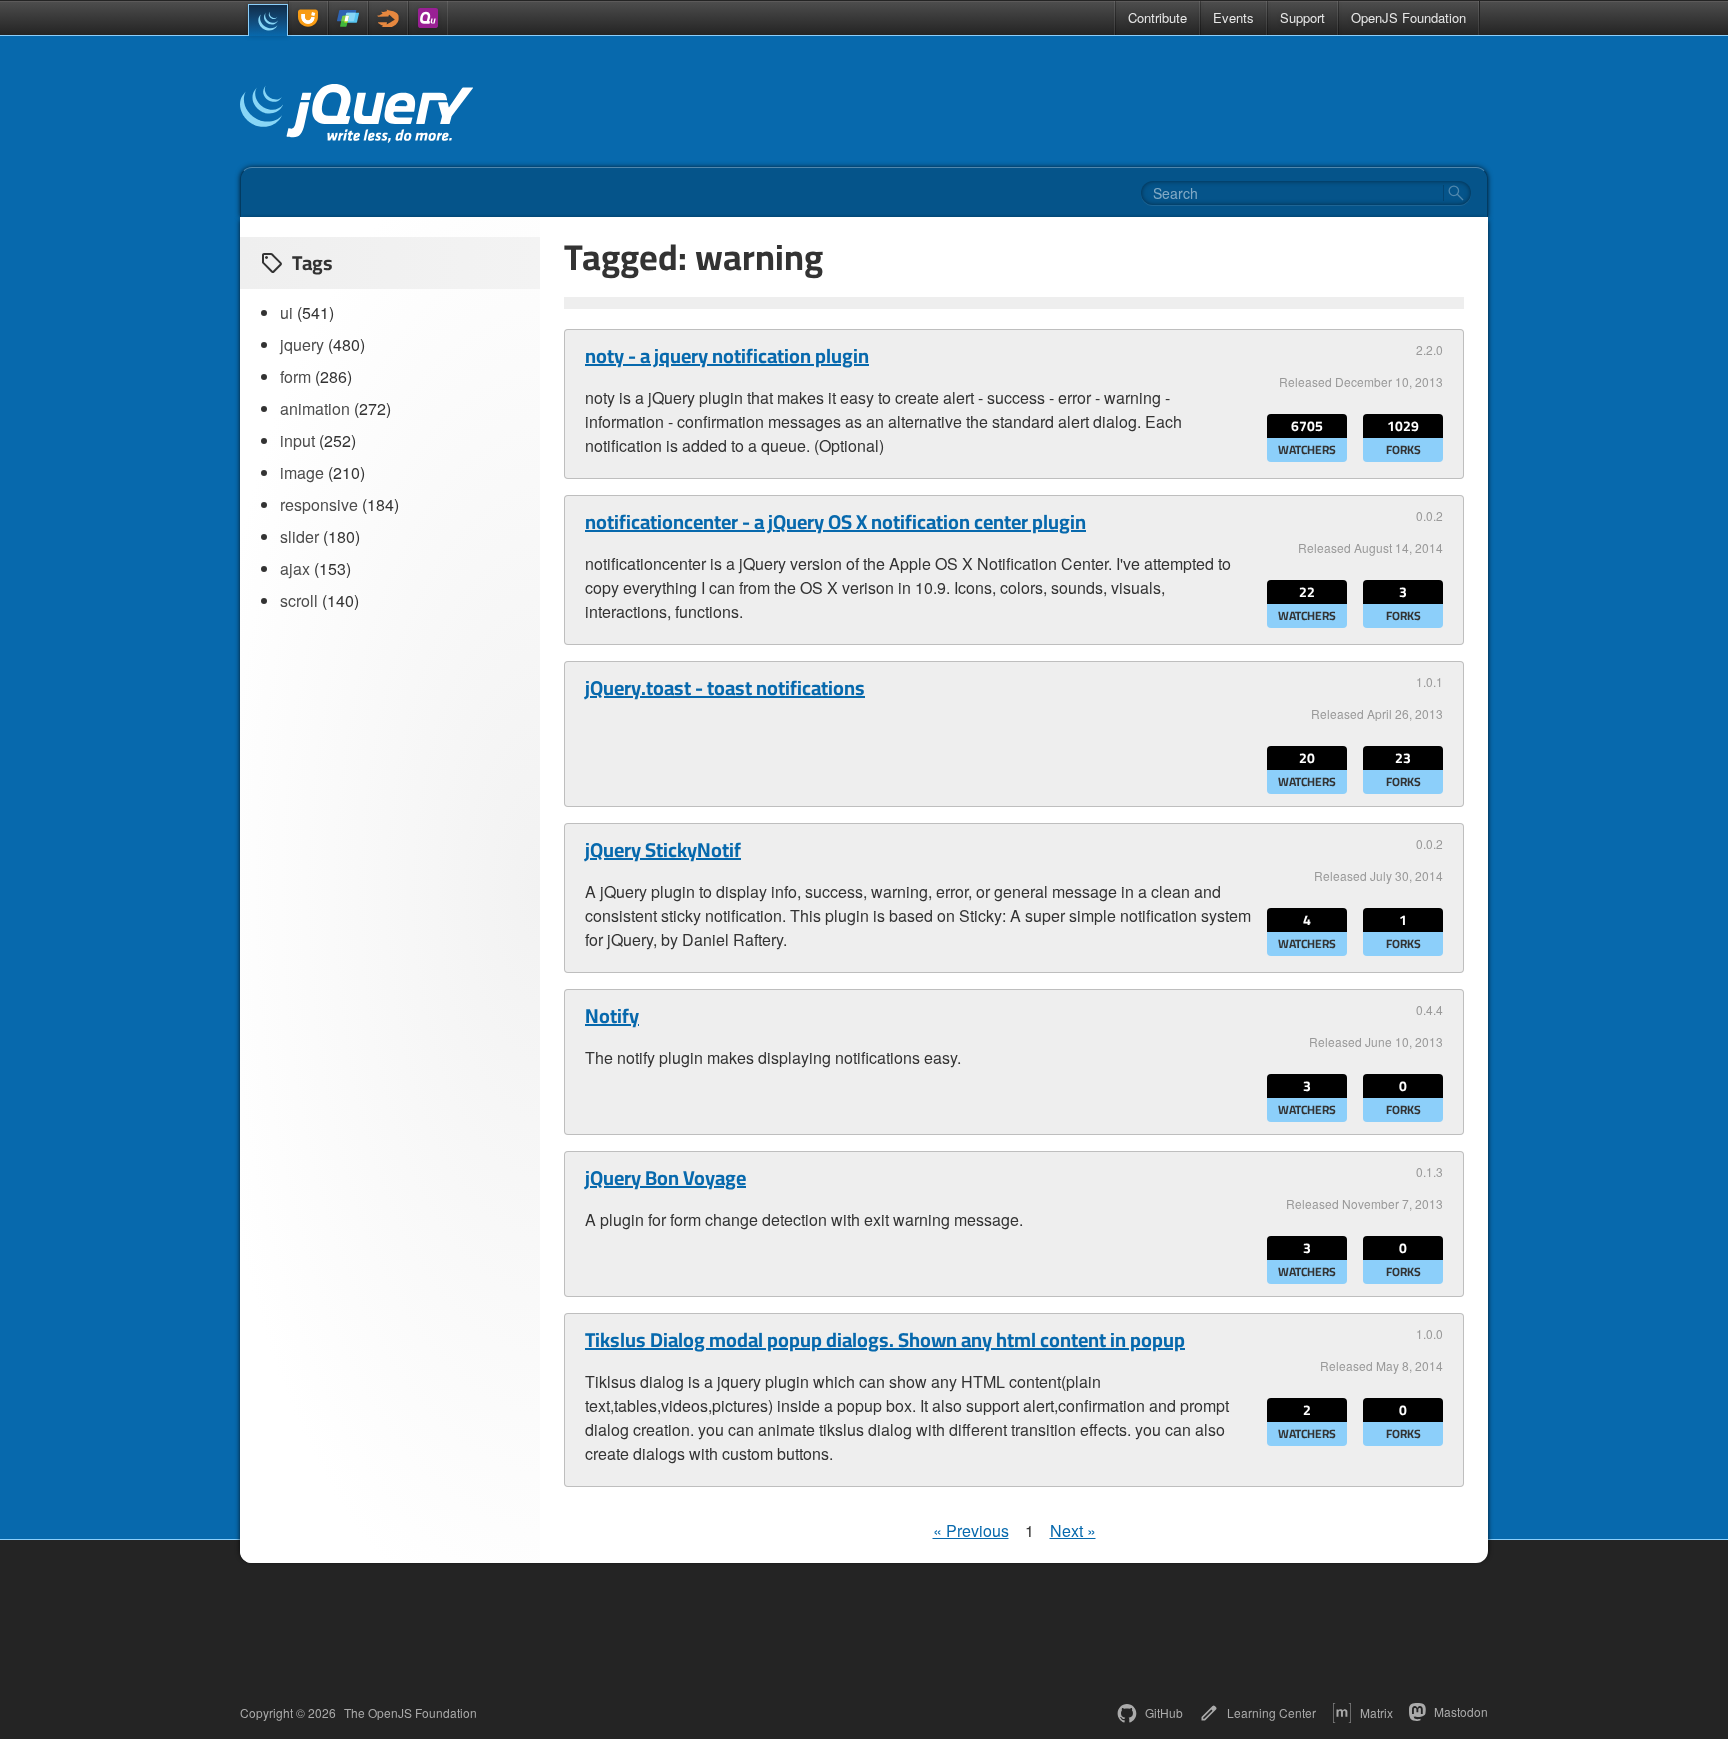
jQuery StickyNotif (663, 850)
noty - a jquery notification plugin (727, 356)
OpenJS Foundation (1408, 17)
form (295, 376)
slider (299, 536)
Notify (612, 1016)
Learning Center (1271, 1712)
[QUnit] (428, 18)
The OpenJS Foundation (410, 1713)
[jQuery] (268, 20)
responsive (319, 504)
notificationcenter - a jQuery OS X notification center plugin (835, 522)
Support (1302, 17)
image (302, 472)
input (297, 440)
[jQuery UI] (308, 18)
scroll (299, 600)
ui (286, 312)
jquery (302, 344)
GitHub (1164, 1712)
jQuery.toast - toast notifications (725, 688)
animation (315, 408)
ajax (295, 568)
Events (1233, 17)
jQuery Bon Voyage (665, 1178)
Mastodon (1461, 1711)
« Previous (971, 1530)
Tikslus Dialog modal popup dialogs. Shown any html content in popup (885, 1340)
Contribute (1157, 17)
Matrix (1376, 1712)
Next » (1073, 1530)
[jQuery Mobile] (348, 18)
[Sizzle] (388, 18)
